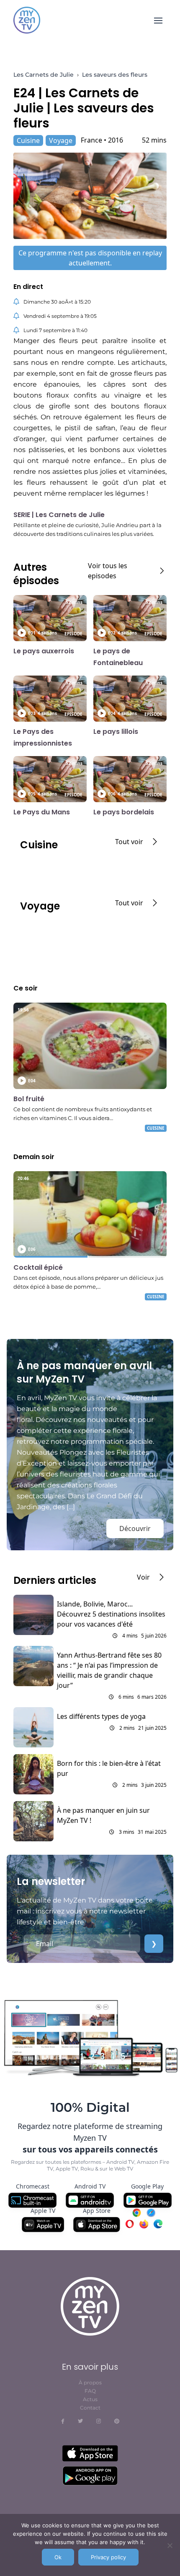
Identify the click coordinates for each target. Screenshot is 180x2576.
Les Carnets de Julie (44, 75)
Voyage (61, 140)
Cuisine (28, 140)
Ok (58, 2557)
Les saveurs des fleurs (115, 75)
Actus (90, 2399)
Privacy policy (108, 2557)
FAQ (90, 2391)
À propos (90, 2382)
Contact (90, 2408)
